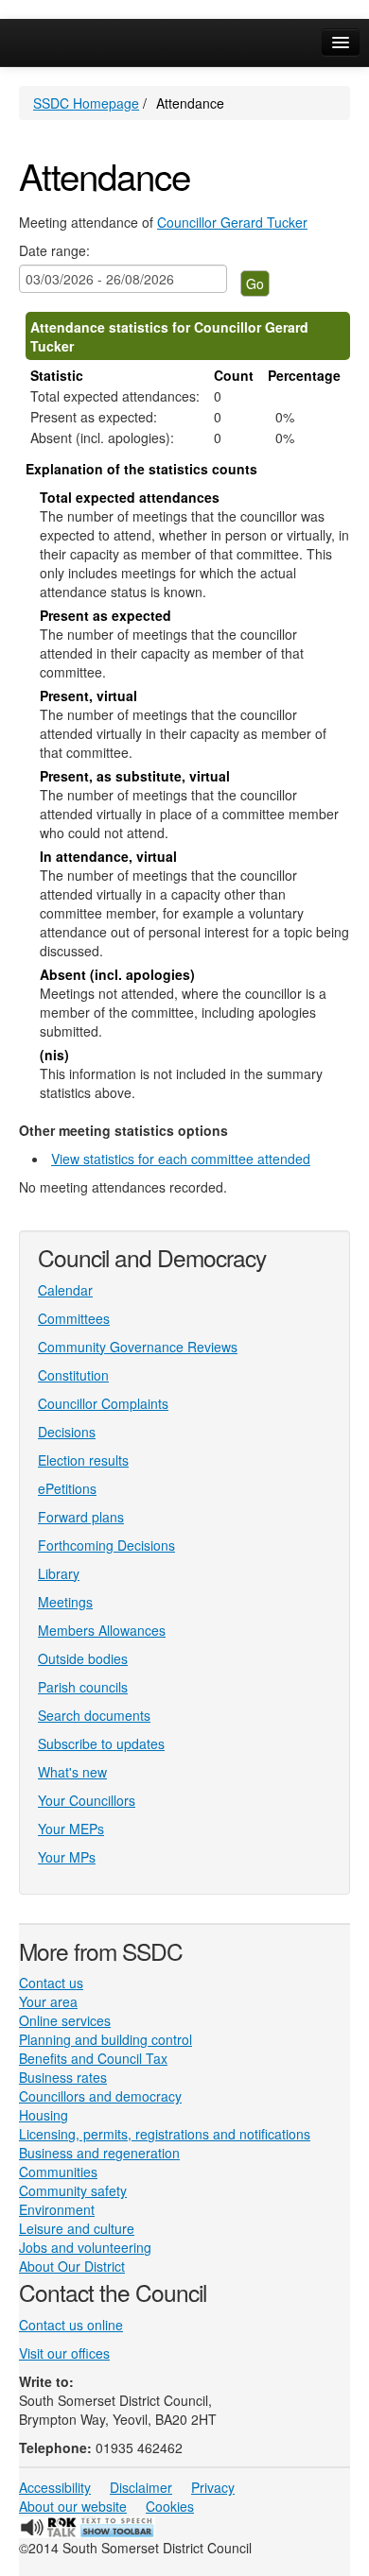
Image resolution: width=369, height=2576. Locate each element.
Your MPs (67, 1857)
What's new (72, 1772)
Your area (48, 2001)
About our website (73, 2506)
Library (59, 1573)
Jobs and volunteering (85, 2247)
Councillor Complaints (103, 1403)
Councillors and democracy (100, 2096)
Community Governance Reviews (138, 1347)
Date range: (54, 250)
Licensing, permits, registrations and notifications (165, 2134)
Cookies (170, 2506)
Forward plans (81, 1517)
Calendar (65, 1290)
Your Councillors (87, 1800)
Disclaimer (141, 2487)
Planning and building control (105, 2039)
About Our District (72, 2266)
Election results (83, 1460)
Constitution (73, 1375)
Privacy (213, 2487)
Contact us (51, 1983)
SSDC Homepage (86, 103)
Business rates (63, 2077)
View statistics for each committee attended (181, 1159)
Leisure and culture (77, 2228)
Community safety (73, 2190)
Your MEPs (71, 1829)
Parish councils (83, 1687)
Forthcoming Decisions (106, 1545)
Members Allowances (102, 1630)
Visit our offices (64, 2353)
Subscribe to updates (101, 1743)
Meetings (65, 1602)
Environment (57, 2209)
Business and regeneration (99, 2153)
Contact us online (71, 2325)
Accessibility (55, 2487)
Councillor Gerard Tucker (232, 222)
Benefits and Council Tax (93, 2058)
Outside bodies (83, 1658)
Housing (44, 2115)
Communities (58, 2172)
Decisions (67, 1432)
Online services (65, 2020)
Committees (74, 1318)
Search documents (94, 1715)
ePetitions (67, 1488)
